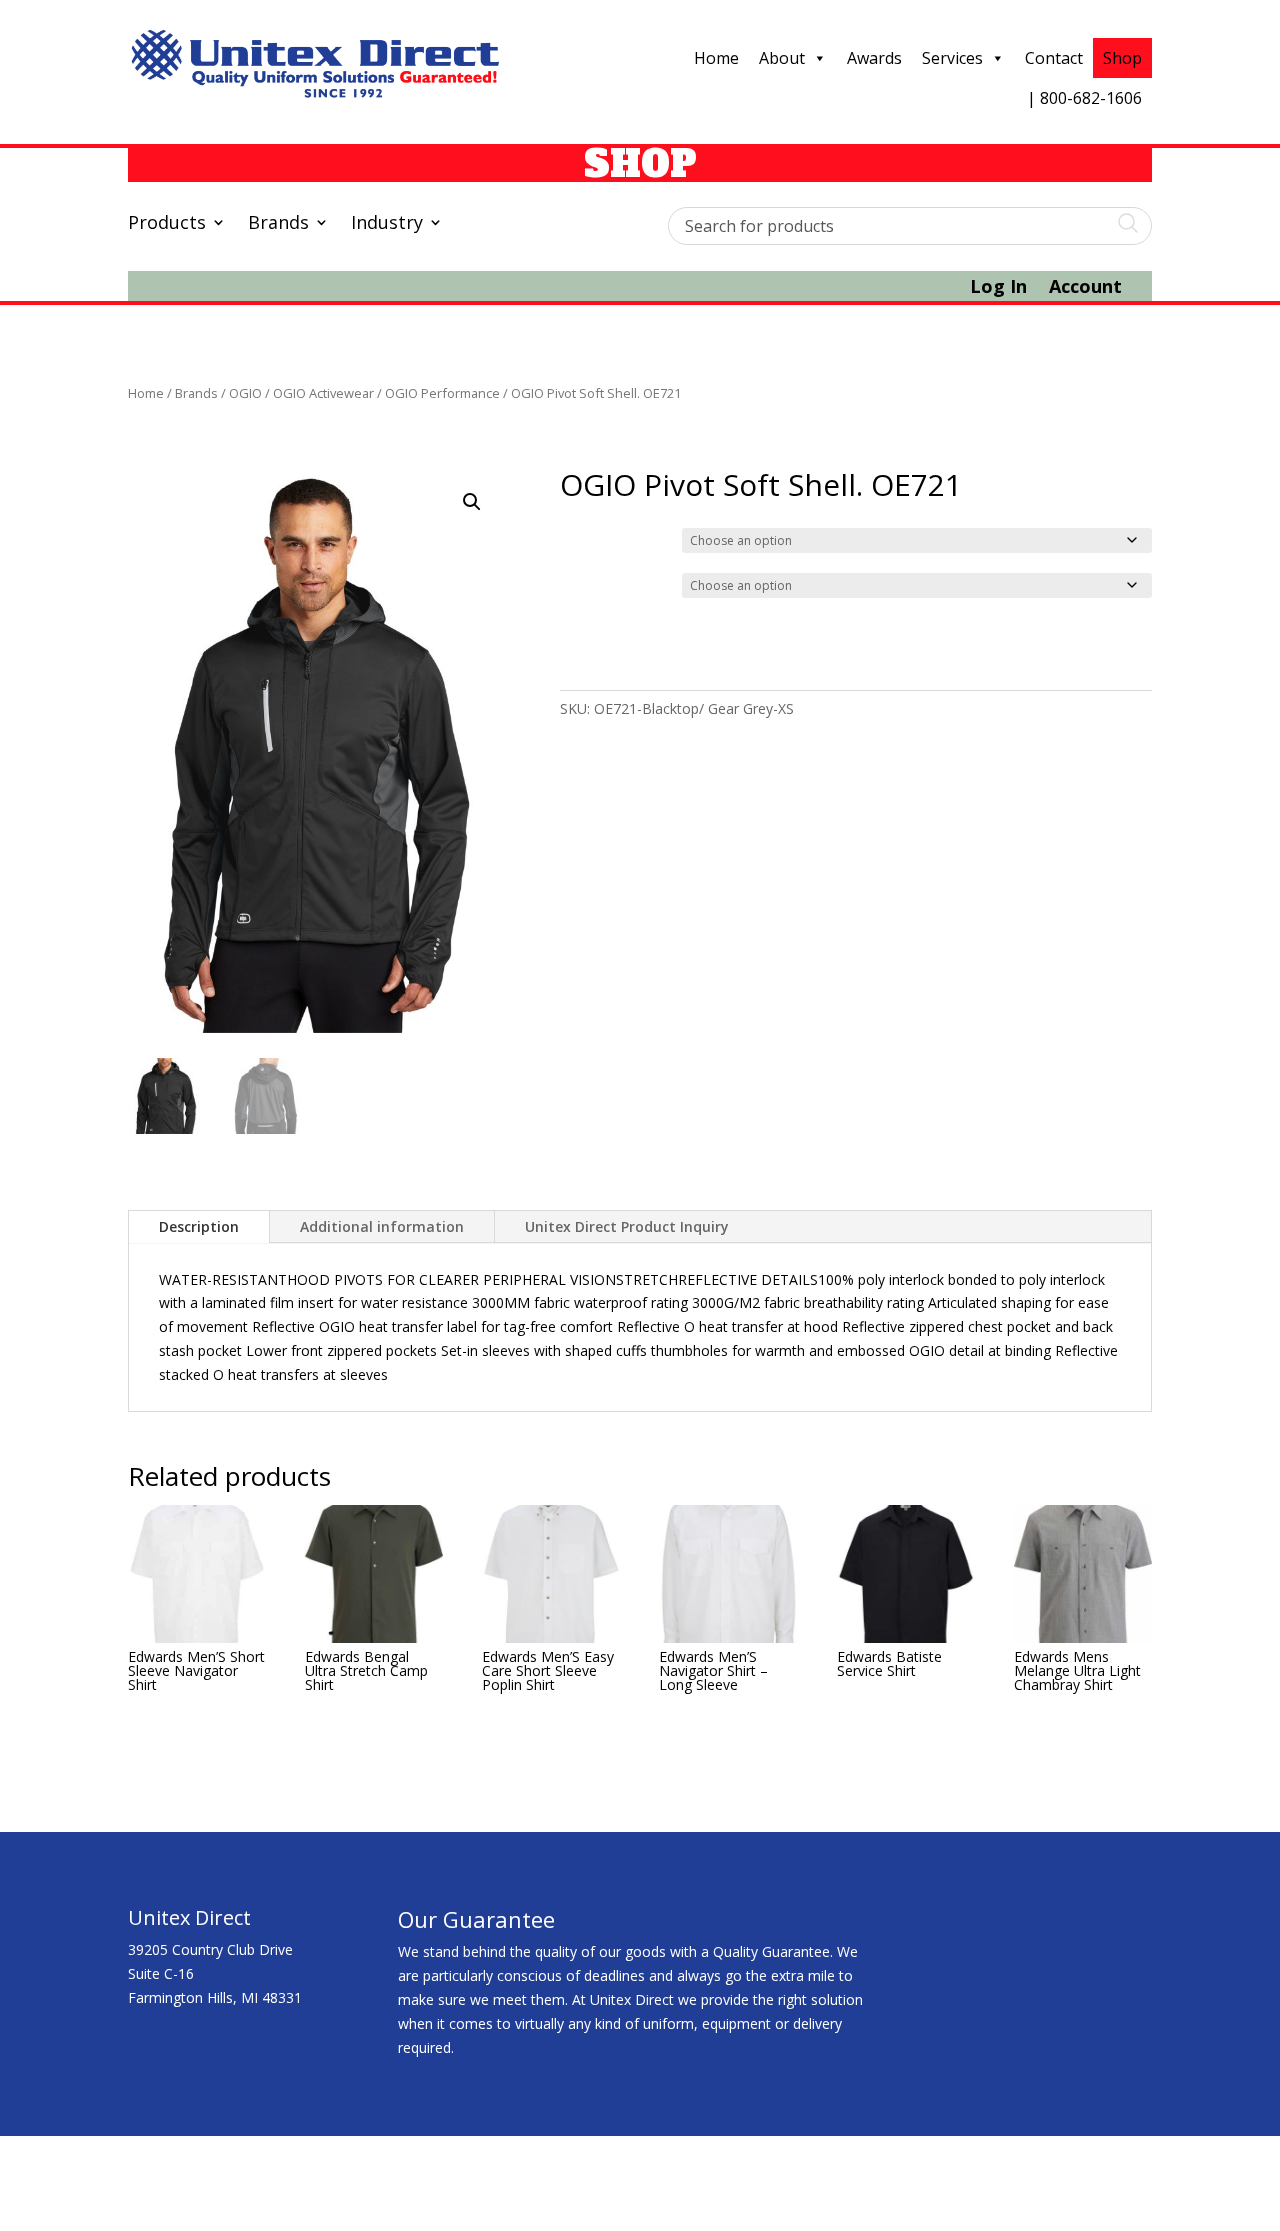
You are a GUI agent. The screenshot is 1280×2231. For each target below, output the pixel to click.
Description (199, 1226)
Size (577, 583)
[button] (472, 502)
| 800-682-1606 (1084, 98)
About (782, 58)
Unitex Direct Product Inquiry (627, 1226)
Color (580, 538)
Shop (1122, 58)
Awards (874, 58)
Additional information (382, 1226)
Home (716, 58)
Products (167, 224)
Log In (998, 288)
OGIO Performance (442, 393)
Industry (387, 224)
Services (952, 58)
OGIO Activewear (323, 393)
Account (1085, 288)
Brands (278, 224)
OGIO (245, 393)
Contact (1054, 58)
